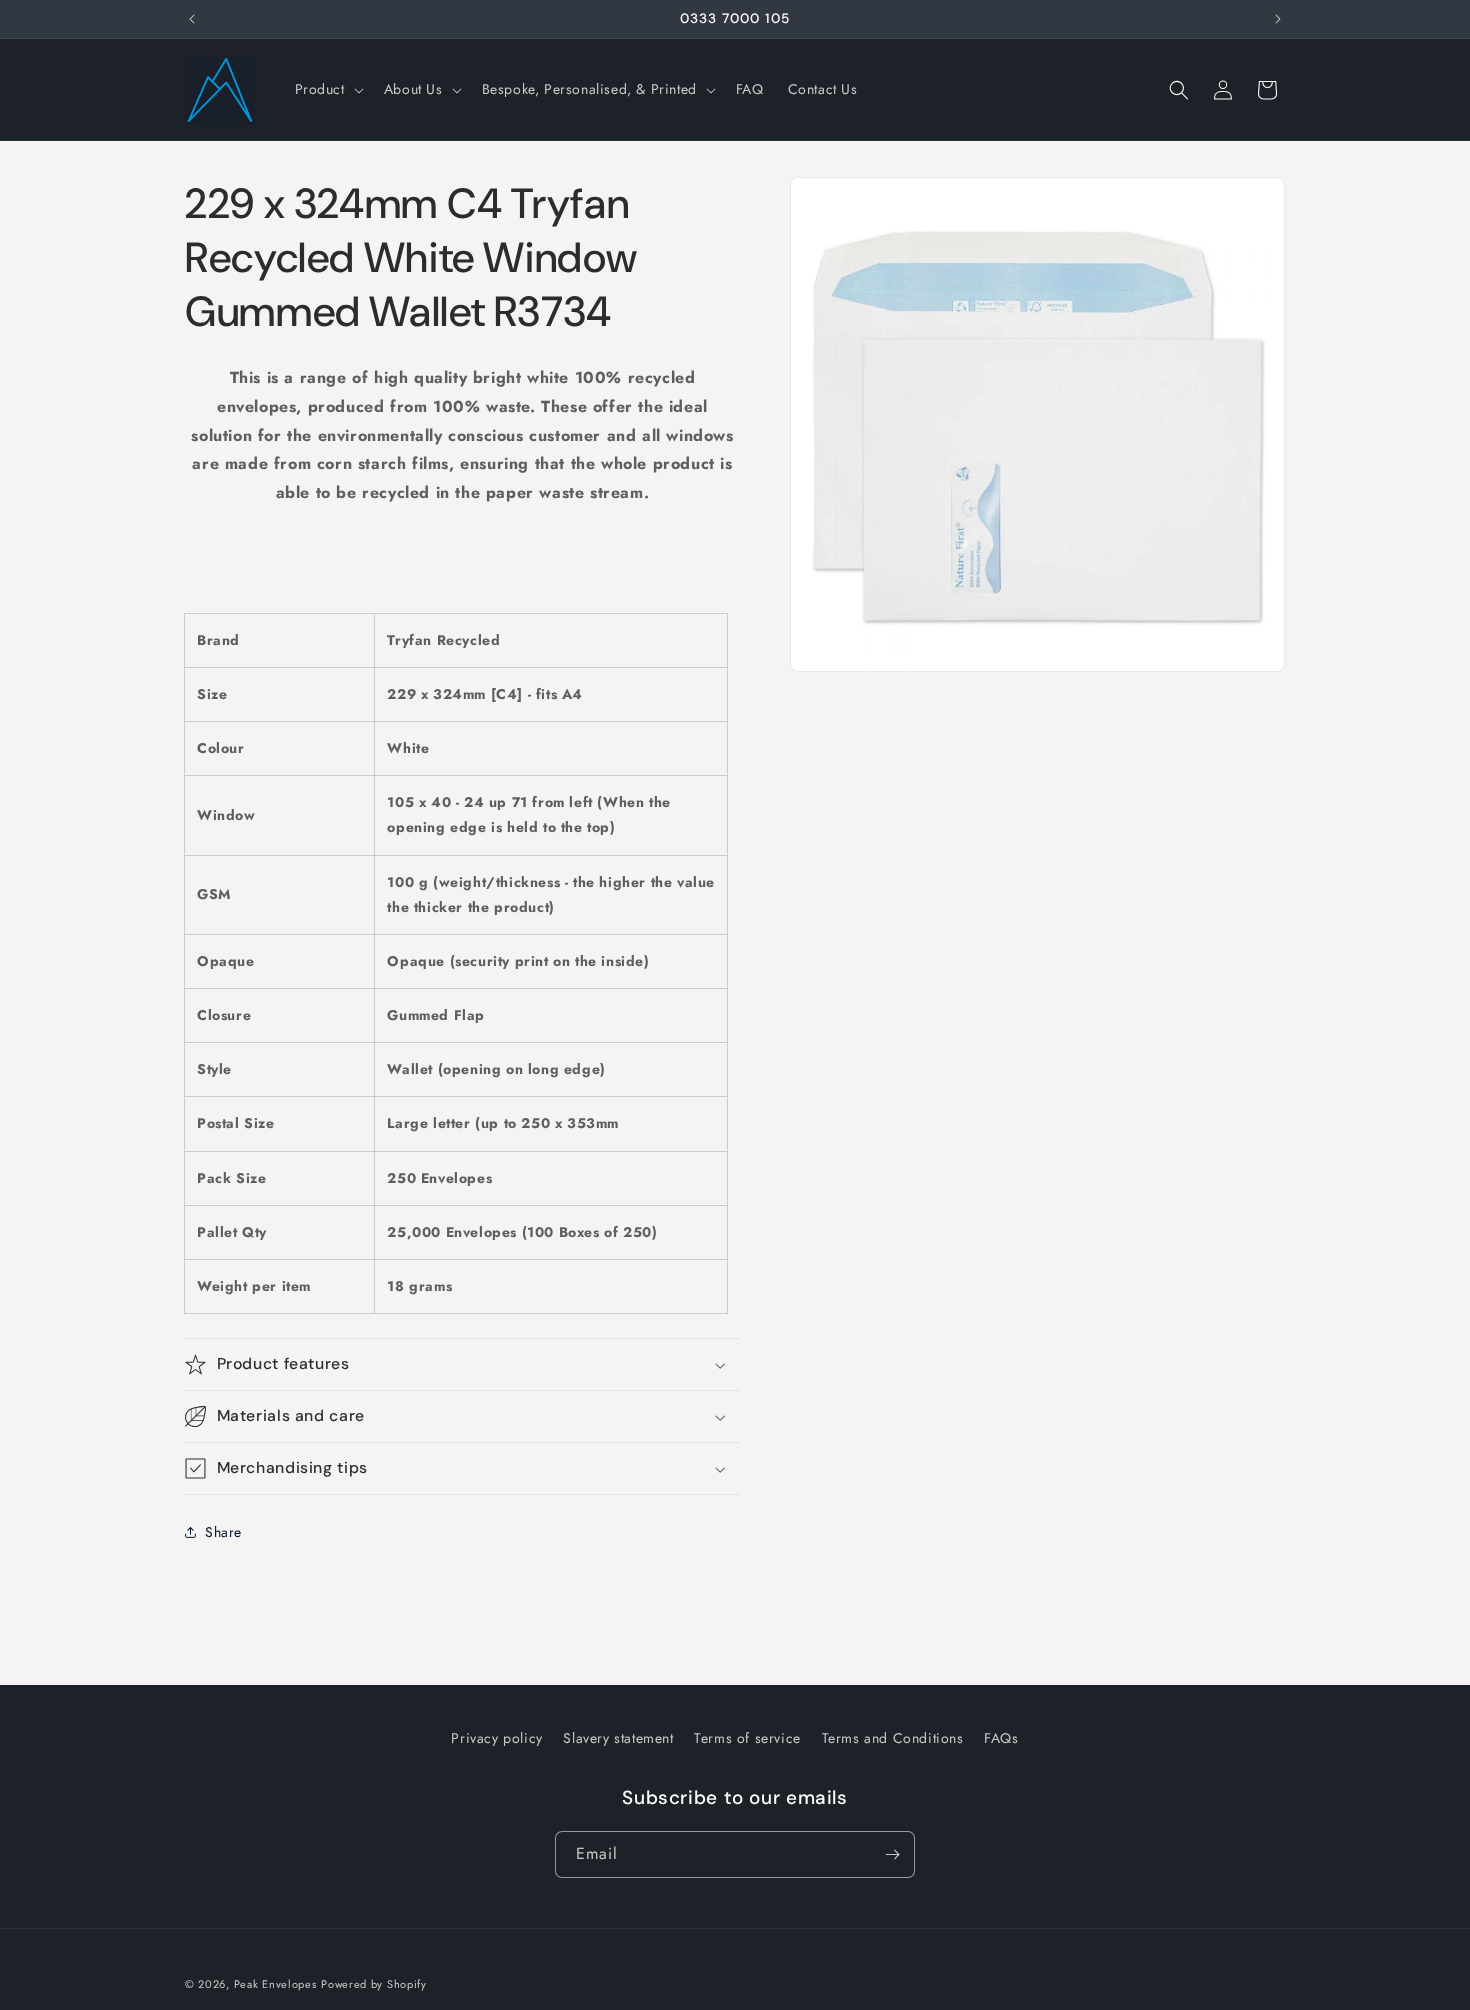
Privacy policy (496, 1738)
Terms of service (747, 1738)
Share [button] (223, 1532)
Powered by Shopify (374, 1984)
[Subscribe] (892, 1854)
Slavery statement (618, 1738)
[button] (327, 89)
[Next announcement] (1278, 19)
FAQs (1001, 1738)
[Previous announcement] (192, 19)
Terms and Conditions (893, 1738)
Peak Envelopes (275, 1984)
